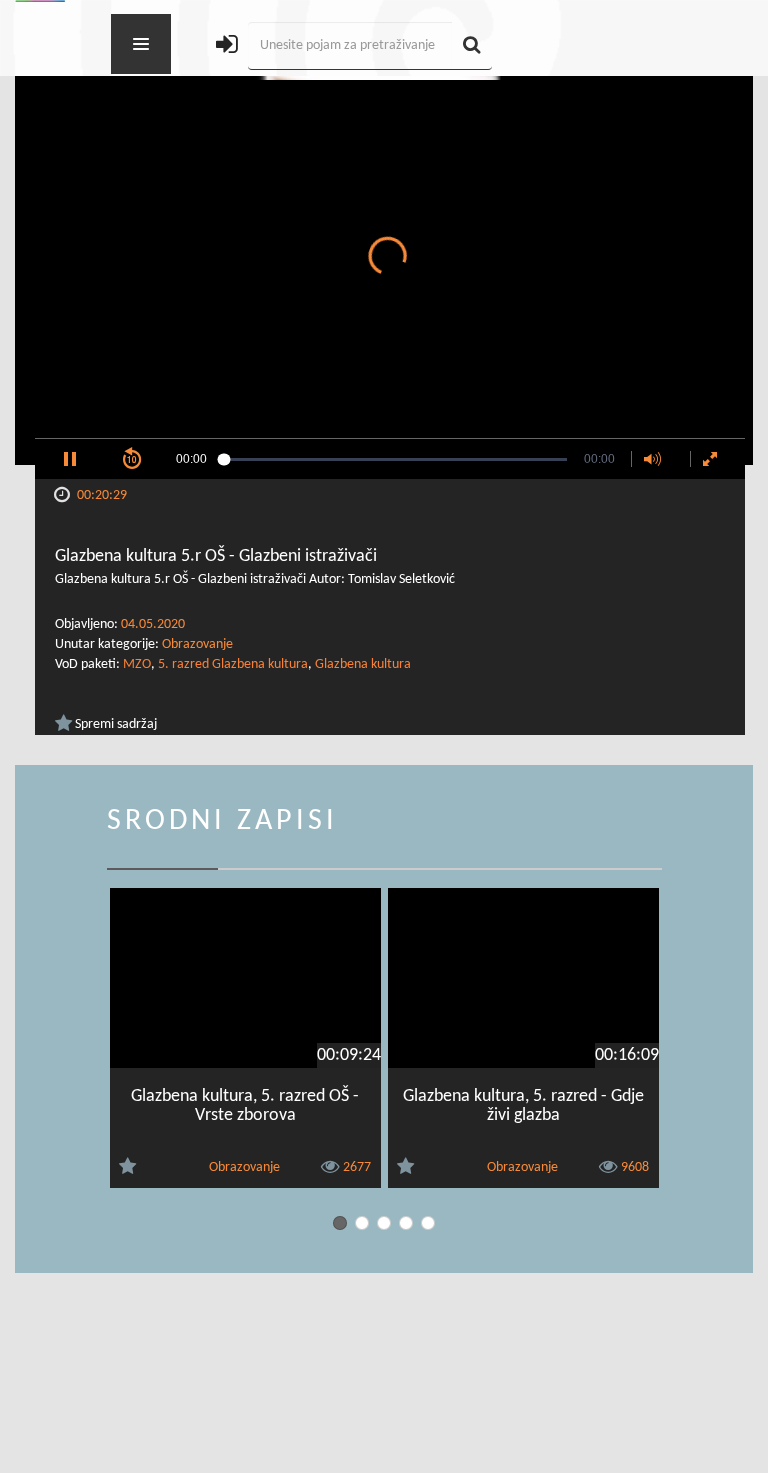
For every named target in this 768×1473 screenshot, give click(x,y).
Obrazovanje (197, 644)
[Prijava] (227, 46)
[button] (70, 459)
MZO (137, 664)
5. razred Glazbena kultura (233, 664)
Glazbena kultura (363, 664)
